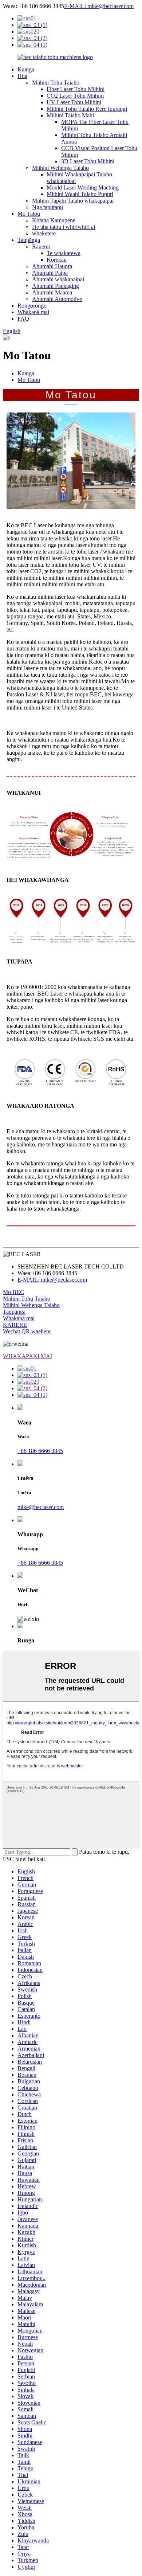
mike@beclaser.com (41, 1507)
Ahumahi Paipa (50, 273)
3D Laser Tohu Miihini (88, 161)
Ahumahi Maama (52, 292)
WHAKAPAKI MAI (27, 1356)
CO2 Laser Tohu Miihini (75, 96)
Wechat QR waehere (27, 1331)
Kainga (26, 69)
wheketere (44, 233)
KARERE (15, 1325)
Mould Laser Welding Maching (83, 187)
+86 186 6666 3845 (40, 1451)
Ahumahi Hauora (52, 266)
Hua (22, 76)
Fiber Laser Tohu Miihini (76, 89)
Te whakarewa (64, 253)
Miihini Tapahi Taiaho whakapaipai (73, 201)
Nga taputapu (48, 207)
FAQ (23, 319)
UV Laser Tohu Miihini (74, 102)
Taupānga (29, 240)
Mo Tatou (29, 214)
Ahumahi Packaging (56, 286)
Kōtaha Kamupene (54, 220)
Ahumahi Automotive (57, 299)
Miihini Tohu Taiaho (56, 83)
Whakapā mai (33, 312)
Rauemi (41, 247)
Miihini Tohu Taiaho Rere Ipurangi (87, 109)
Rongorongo (32, 306)
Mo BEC (13, 1292)
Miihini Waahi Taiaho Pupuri (80, 194)
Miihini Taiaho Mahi (70, 115)
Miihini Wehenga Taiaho (60, 168)
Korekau (57, 260)
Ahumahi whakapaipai (58, 279)
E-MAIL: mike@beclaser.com (99, 6)
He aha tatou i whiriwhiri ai (64, 227)
